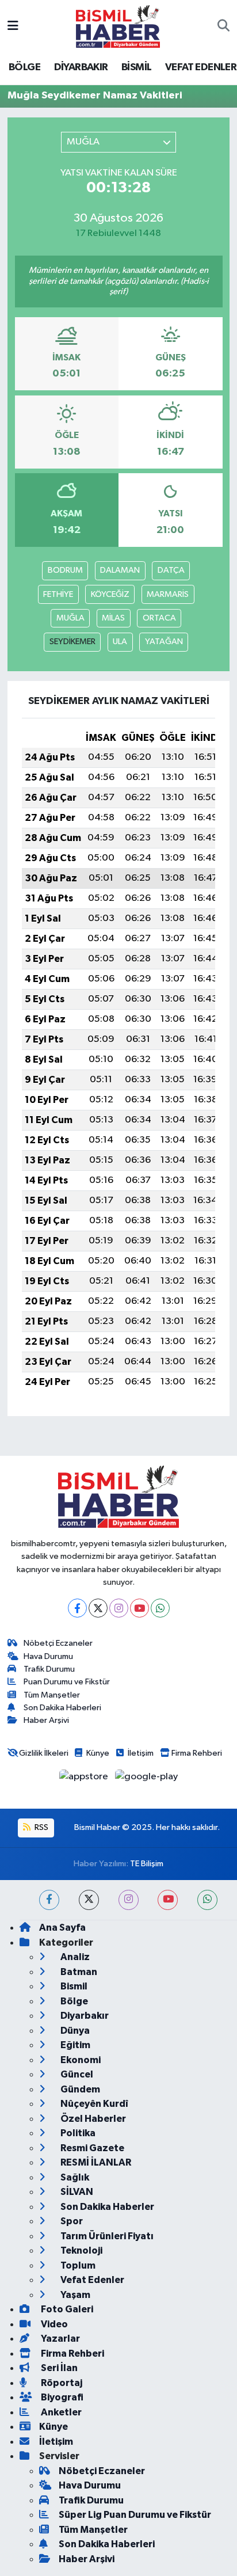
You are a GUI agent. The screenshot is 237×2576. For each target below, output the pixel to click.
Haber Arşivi (46, 1720)
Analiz (74, 1957)
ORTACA (159, 618)
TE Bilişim (147, 1864)
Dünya (74, 2031)
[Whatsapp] (160, 1608)
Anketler (60, 2412)
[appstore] (85, 1779)
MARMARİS (168, 594)
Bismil (73, 1986)
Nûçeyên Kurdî (93, 2104)
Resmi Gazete (91, 2148)
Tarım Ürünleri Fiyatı (106, 2236)
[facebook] (49, 1900)
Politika (77, 2133)
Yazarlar (60, 2339)
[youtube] (168, 1900)
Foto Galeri (66, 2309)
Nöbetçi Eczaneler (58, 1643)
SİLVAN (76, 2192)
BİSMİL (136, 67)
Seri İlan (58, 2368)
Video (53, 2324)
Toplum (77, 2265)
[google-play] (147, 1779)
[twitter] (89, 1900)
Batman (78, 1972)
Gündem (79, 2089)
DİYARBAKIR (81, 67)
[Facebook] (77, 1608)
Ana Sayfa (62, 1928)
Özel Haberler (92, 2119)
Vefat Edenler (91, 2280)
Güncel (76, 2074)
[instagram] (129, 1900)
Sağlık (74, 2177)
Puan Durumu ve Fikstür (67, 1682)
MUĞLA (70, 618)
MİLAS (113, 618)
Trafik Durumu (49, 1669)
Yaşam (74, 2295)
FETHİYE (58, 594)
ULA (120, 642)
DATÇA (171, 570)
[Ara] (223, 26)
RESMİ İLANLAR (95, 2162)
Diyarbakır (84, 2016)
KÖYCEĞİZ (110, 594)
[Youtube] (139, 1608)
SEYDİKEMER (72, 642)
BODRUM (65, 570)
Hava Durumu (48, 1656)
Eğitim (74, 2045)
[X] (98, 1608)
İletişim (141, 1753)
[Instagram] (119, 1608)
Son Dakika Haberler (106, 2207)
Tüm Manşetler (52, 1695)
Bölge (73, 2001)
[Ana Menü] (13, 26)
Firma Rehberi (197, 1753)
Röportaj (61, 2383)
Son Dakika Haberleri (62, 1708)
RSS (41, 1827)
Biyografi (61, 2397)
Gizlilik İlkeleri (44, 1753)
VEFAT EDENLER (201, 67)
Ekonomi (80, 2060)
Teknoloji (81, 2250)
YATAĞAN (164, 642)
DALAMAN (120, 570)
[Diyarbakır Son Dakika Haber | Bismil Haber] (118, 26)
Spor (71, 2221)
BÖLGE (24, 67)
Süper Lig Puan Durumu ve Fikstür (135, 2515)
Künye (98, 1753)
